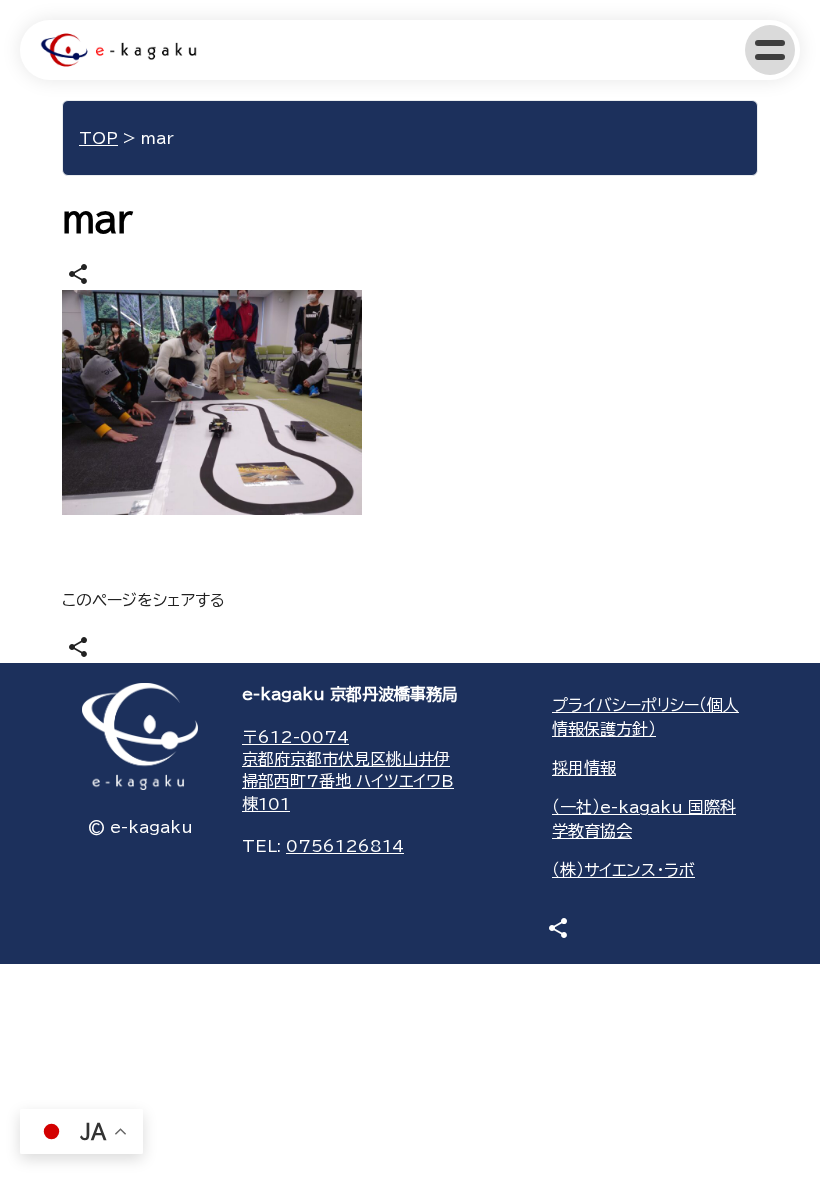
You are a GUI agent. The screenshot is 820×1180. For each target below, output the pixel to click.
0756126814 (345, 846)
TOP (98, 138)
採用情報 (584, 768)
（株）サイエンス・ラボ (623, 870)
